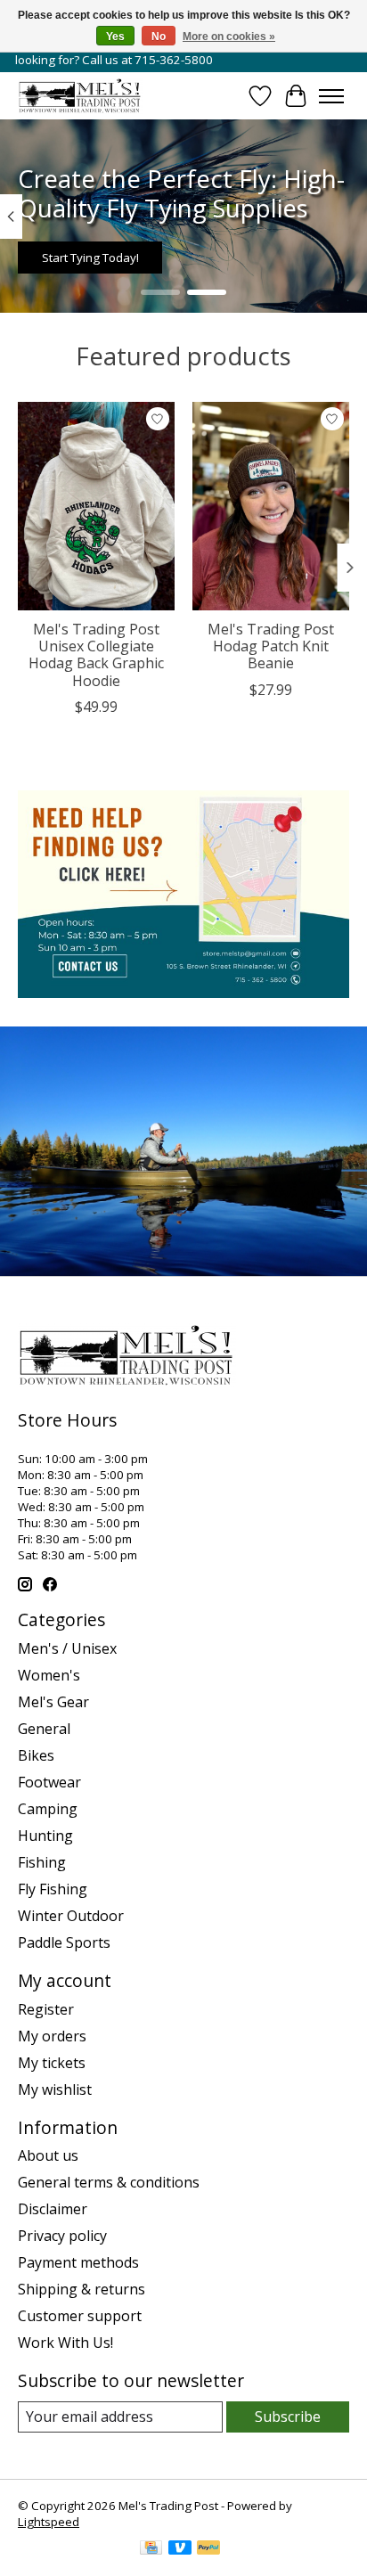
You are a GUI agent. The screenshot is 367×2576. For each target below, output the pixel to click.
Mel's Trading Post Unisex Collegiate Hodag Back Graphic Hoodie (96, 655)
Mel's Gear (53, 1702)
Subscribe (288, 2417)
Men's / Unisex (67, 1648)
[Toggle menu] (331, 96)
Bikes (36, 1755)
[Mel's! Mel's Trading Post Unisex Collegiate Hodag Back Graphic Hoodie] (96, 506)
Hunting (45, 1836)
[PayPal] (208, 2549)
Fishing (42, 1862)
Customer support (80, 2316)
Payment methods (78, 2262)
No (159, 37)
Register (46, 2009)
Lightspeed (49, 2522)
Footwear (49, 1782)
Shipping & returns (82, 2289)
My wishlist (55, 2089)
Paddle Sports (64, 1942)
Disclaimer (53, 2209)
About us (48, 2155)
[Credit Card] (151, 2549)
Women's (49, 1675)
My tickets (52, 2063)
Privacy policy (62, 2236)
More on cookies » (229, 37)
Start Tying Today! (90, 258)
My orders (52, 2036)
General (44, 1729)
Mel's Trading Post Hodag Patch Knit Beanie (271, 646)
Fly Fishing (53, 1889)
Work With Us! (65, 2343)
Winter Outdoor (71, 1916)
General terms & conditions (109, 2182)
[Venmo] (180, 2549)
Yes (115, 37)
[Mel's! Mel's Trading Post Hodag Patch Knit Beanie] (271, 506)
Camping (48, 1809)
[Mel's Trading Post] (80, 96)
